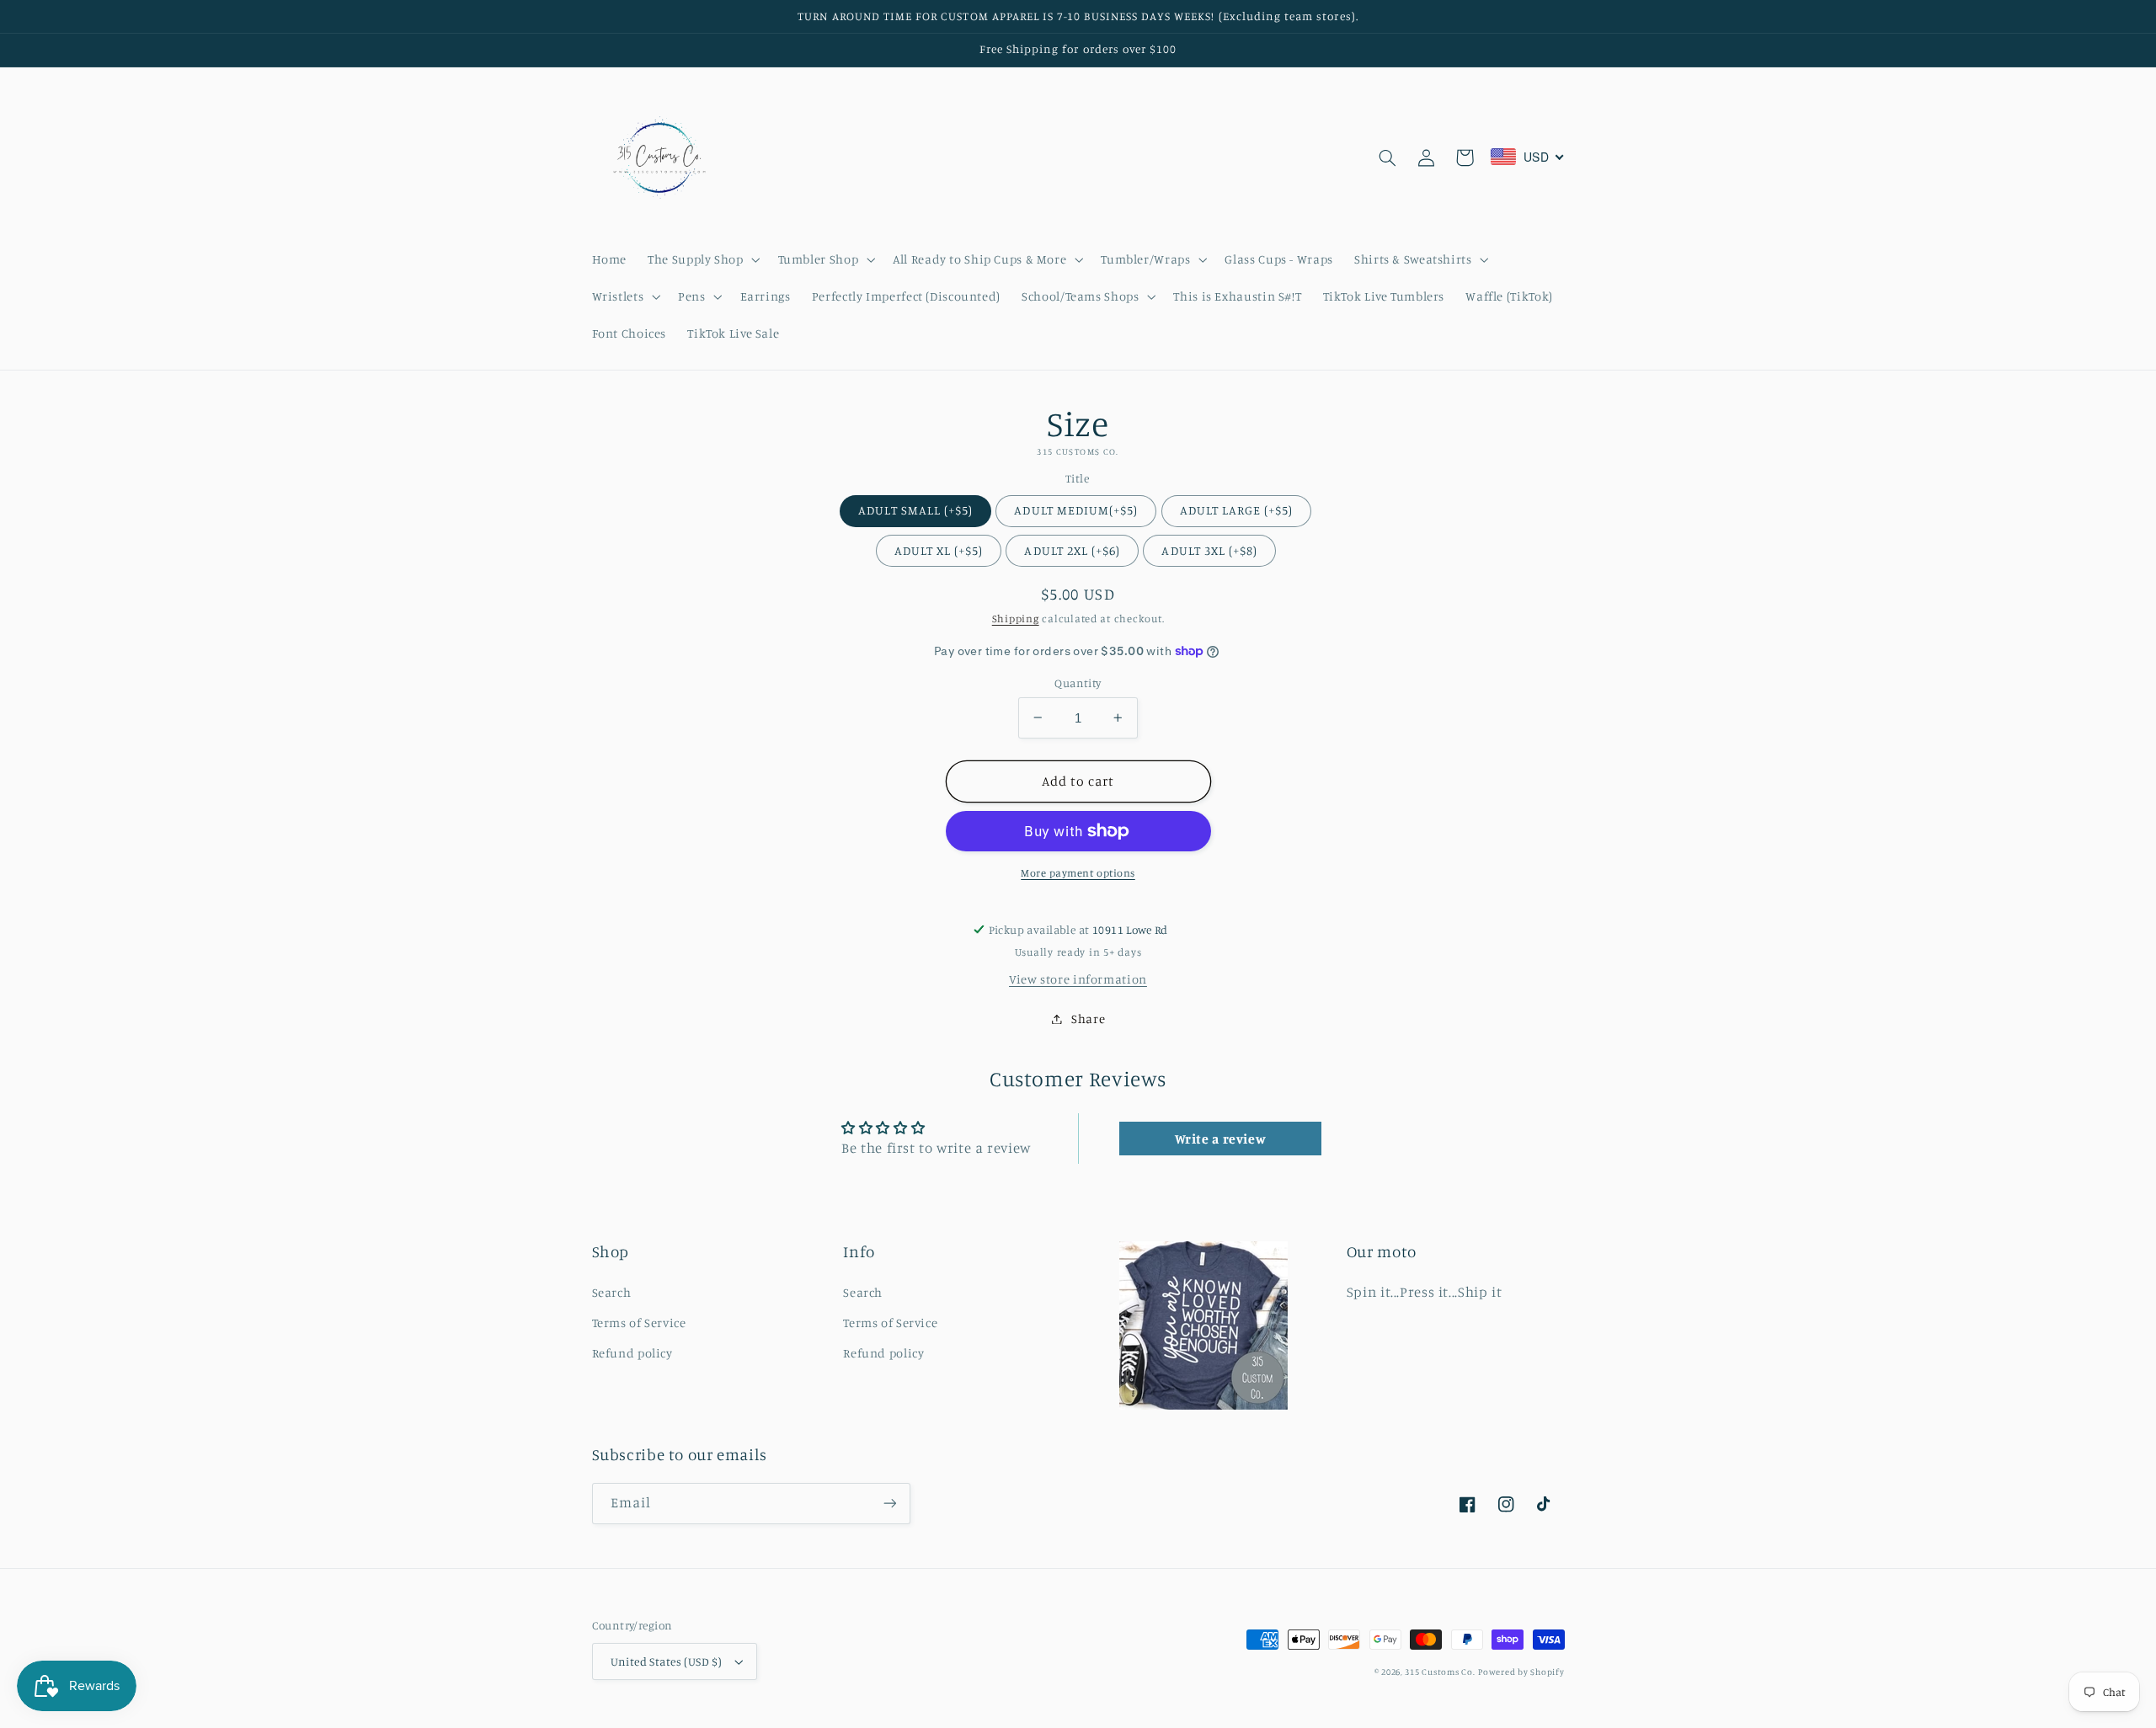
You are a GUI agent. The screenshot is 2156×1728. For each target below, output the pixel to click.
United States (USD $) (667, 1661)
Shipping (1016, 619)
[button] (702, 259)
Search (612, 1292)
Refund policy (632, 1353)
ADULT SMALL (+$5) (915, 510)
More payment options (1078, 873)
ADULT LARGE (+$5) (1237, 510)
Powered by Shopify (1521, 1672)
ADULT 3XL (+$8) (1209, 550)
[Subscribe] (889, 1504)
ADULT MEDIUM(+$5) (1076, 510)
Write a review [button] (1221, 1139)
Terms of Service (639, 1323)
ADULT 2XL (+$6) (1072, 550)
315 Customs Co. (1440, 1672)
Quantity (1078, 683)
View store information (1078, 979)
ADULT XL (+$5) (939, 550)
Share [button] (1088, 1019)
